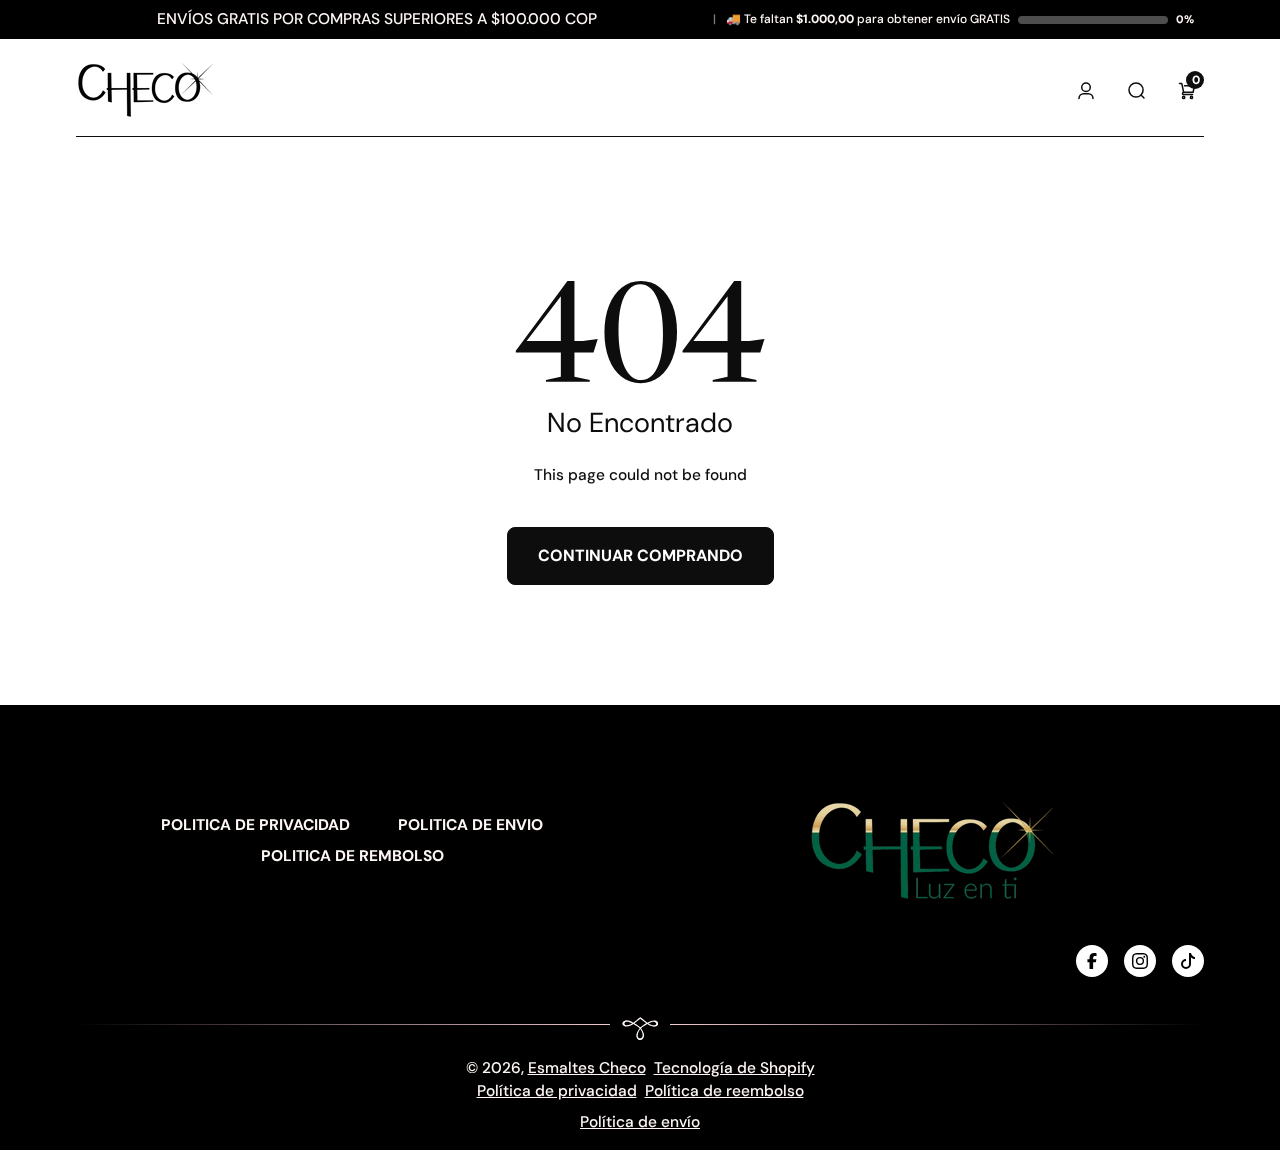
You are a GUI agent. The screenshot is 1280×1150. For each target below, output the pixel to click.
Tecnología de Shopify (734, 1068)
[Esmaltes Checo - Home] (146, 90)
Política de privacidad (557, 1091)
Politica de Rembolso (352, 856)
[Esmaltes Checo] (928, 849)
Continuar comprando (640, 555)
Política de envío (640, 1122)
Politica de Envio (470, 825)
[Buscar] (1137, 90)
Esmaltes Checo (587, 1068)
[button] (1187, 90)
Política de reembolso (724, 1091)
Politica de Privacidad (255, 825)
